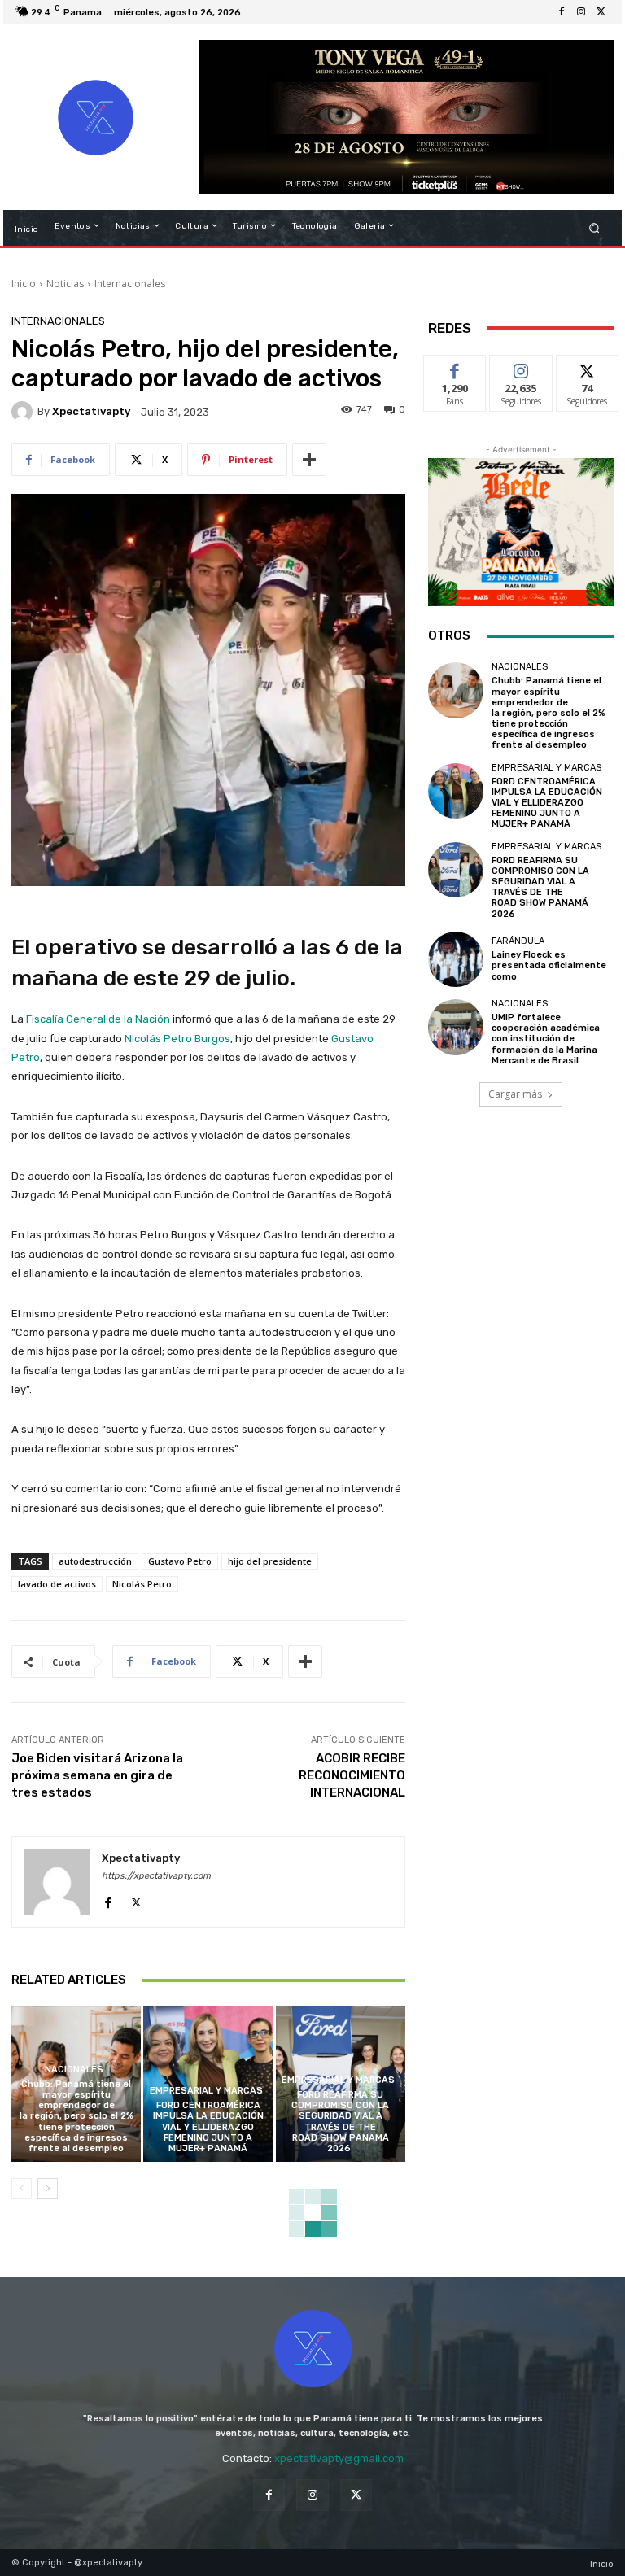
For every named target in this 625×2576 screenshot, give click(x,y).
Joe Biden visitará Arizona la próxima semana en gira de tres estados (97, 1775)
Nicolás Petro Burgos (177, 1039)
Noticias (65, 284)
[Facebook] (562, 12)
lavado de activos (57, 1584)
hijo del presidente (270, 1561)
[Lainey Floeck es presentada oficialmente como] (456, 959)
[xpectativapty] (24, 412)
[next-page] (48, 2189)
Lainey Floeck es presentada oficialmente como (549, 965)
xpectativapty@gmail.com (339, 2458)
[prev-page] (22, 2189)
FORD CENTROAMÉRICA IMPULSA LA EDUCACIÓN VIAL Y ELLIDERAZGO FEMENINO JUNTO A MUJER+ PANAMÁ (208, 2127)
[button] (594, 227)
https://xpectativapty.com (156, 1876)
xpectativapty (91, 411)
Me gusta (455, 367)
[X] (601, 12)
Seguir (521, 367)
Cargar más (515, 1094)
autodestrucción (95, 1561)
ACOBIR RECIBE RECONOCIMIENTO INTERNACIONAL (352, 1775)
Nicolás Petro (142, 1584)
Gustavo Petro (180, 1561)
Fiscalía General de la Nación (98, 1019)
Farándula (518, 941)
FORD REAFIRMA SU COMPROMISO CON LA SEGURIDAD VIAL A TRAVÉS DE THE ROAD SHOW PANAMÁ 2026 (340, 2122)
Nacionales (74, 2070)
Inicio (24, 284)
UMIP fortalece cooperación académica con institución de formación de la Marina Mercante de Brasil (546, 1039)
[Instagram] (581, 12)
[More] (309, 460)
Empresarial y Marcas (206, 2091)
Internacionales (130, 284)
